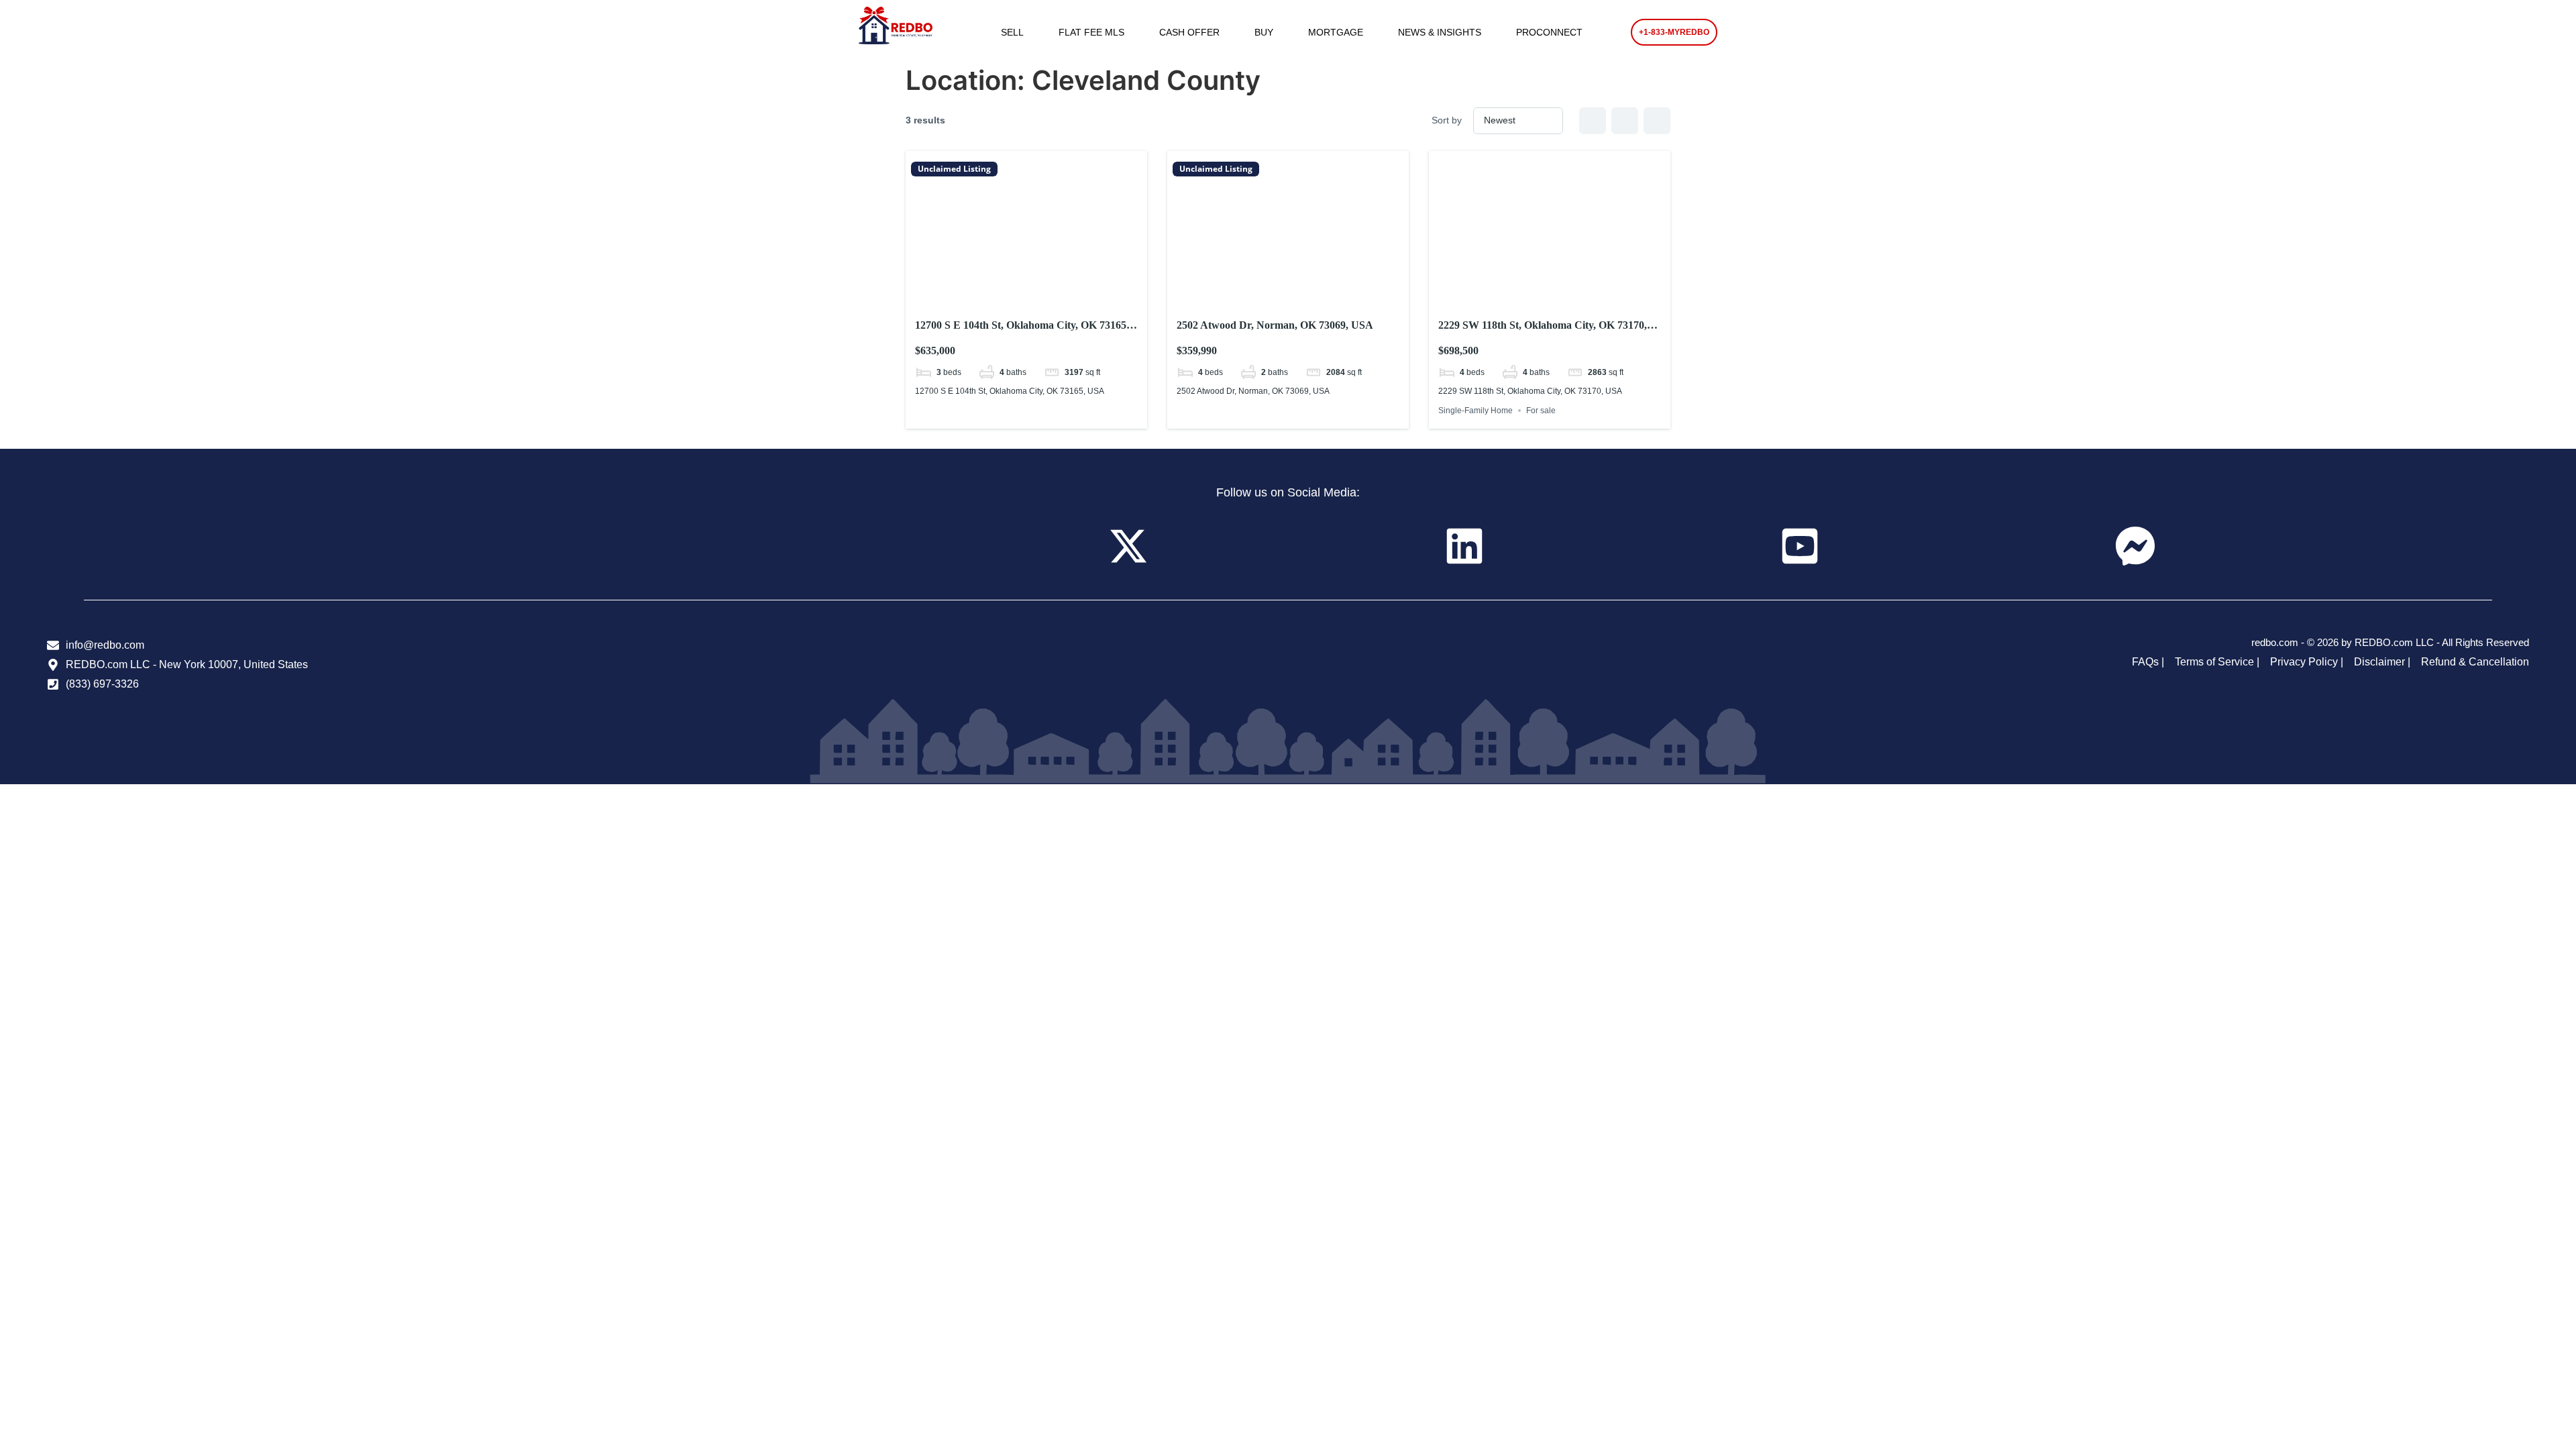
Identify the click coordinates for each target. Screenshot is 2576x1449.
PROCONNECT (1549, 32)
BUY (1264, 32)
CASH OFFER (1189, 32)
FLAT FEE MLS (1091, 32)
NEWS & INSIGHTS (1440, 32)
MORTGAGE (1336, 32)
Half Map (1657, 121)
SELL (1012, 32)
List (1625, 121)
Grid (1593, 121)
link (1026, 290)
